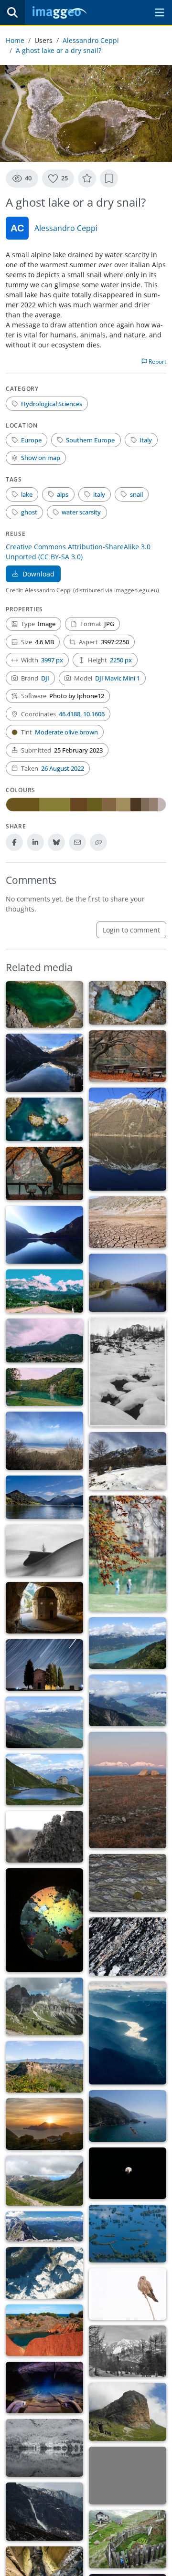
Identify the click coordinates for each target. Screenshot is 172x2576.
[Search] (12, 12)
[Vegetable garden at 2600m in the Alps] (128, 2539)
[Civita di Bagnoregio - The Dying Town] (44, 2067)
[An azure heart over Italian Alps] (128, 1003)
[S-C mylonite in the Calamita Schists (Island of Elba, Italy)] (128, 1883)
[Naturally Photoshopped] (44, 2181)
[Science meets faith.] (44, 1665)
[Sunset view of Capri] (44, 2124)
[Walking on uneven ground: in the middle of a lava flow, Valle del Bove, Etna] (44, 1837)
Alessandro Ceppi (91, 40)
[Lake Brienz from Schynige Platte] (128, 1643)
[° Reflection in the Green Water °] (44, 1387)
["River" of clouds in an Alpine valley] (128, 2033)
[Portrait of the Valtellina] (128, 1283)
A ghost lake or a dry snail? (59, 50)
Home (15, 40)
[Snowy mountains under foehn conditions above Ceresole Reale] (128, 1461)
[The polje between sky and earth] (128, 2234)
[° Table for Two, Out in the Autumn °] (44, 1173)
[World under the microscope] (44, 1920)
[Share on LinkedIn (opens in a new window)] (35, 842)
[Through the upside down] (44, 2448)
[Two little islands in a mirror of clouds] (44, 1119)
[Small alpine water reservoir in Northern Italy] (44, 1780)
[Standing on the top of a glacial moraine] (128, 2476)
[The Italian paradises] (128, 2351)
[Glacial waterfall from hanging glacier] (44, 2512)
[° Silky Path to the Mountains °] (44, 1340)
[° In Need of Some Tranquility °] (128, 1056)
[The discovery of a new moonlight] (128, 2173)
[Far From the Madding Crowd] (128, 1554)
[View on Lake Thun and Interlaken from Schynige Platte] (128, 1700)
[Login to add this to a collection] (109, 178)
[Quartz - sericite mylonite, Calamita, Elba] (128, 1947)
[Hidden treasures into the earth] (44, 2388)
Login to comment (131, 930)
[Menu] (160, 12)
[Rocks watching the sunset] (128, 1790)
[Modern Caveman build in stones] (44, 1608)
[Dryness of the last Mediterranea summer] (128, 1222)
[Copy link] (98, 842)
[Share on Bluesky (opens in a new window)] (56, 842)
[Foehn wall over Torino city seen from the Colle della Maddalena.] (44, 1441)
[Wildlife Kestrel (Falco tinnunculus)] (128, 2294)
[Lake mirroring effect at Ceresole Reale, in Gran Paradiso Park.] (128, 1139)
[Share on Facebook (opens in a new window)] (14, 842)
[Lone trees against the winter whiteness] (44, 1550)
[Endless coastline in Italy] (128, 2116)
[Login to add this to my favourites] (87, 178)
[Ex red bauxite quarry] (44, 2330)
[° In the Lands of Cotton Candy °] (44, 1291)
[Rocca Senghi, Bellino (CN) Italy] (128, 2412)
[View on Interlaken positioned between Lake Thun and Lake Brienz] (44, 1722)
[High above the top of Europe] (44, 2273)
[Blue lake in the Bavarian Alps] (44, 1497)
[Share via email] (77, 842)
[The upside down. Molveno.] (44, 1235)
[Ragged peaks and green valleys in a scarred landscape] (44, 2007)
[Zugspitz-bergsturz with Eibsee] (44, 2226)
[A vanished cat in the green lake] (44, 1005)
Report (157, 361)
